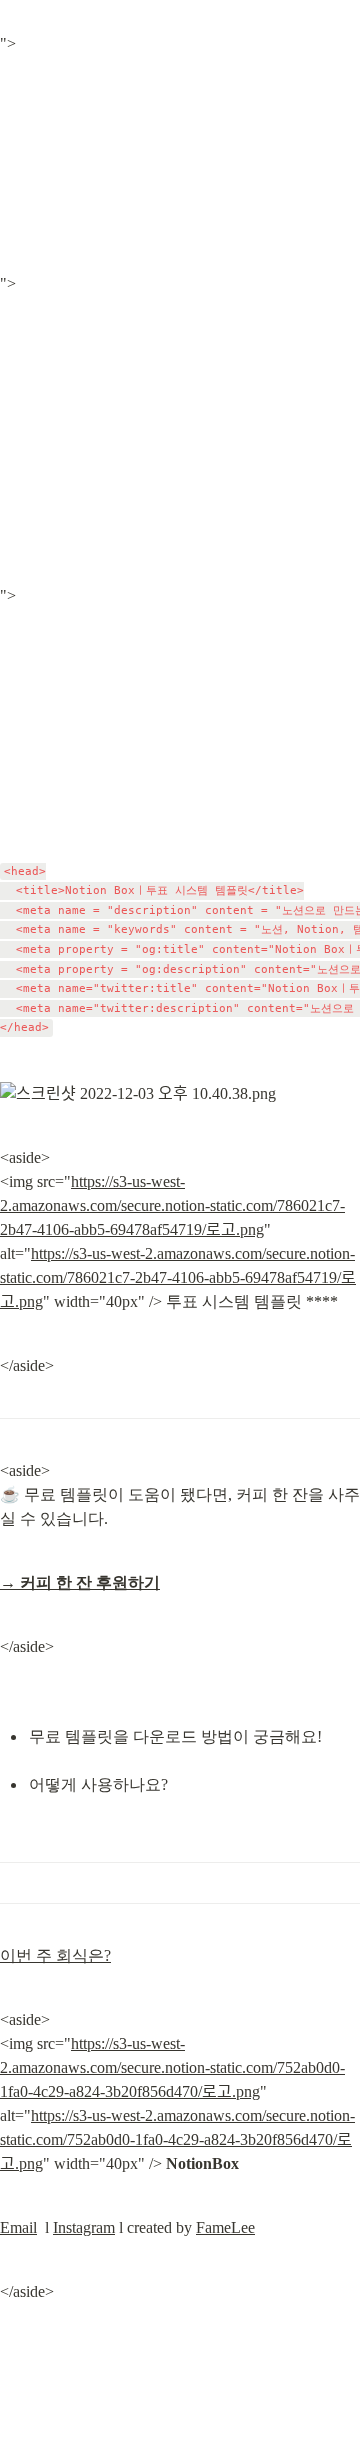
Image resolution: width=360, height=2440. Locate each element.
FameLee (225, 2227)
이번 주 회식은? (55, 1955)
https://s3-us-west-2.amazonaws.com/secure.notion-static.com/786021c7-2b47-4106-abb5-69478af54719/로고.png (172, 1205)
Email (18, 2227)
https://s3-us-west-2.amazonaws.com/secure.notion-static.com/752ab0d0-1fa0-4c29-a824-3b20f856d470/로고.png (172, 2067)
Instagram (84, 2227)
